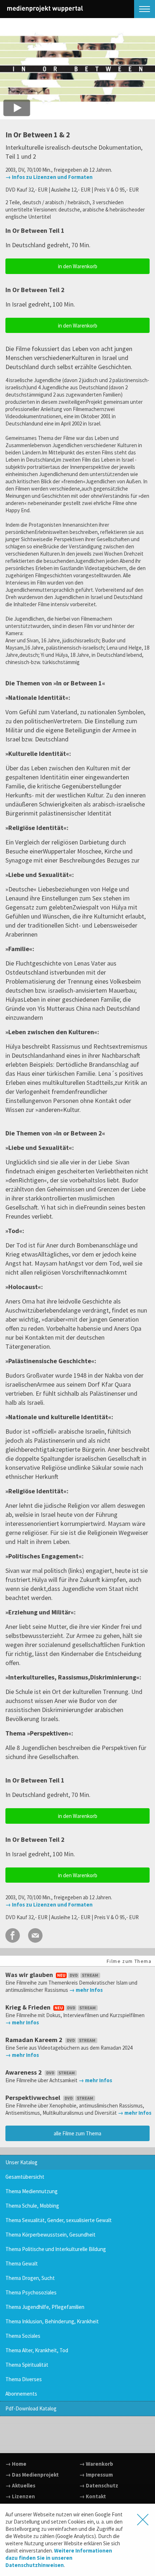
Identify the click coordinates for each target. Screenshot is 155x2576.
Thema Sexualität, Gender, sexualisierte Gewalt (59, 2220)
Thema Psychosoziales (31, 2292)
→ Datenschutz (99, 2485)
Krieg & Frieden (29, 2007)
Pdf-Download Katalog (31, 2408)
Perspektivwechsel (34, 2098)
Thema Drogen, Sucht (30, 2278)
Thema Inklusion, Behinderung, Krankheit (52, 2321)
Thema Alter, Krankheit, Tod (37, 2350)
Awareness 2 (24, 2072)
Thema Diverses (24, 2379)
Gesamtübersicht (25, 2177)
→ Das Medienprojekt (32, 2475)
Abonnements (21, 2394)
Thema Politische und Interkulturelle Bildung (56, 2249)
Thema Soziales (23, 2336)
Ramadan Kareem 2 (35, 2040)
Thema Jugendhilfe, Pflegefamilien (45, 2307)
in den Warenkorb (78, 266)
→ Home (16, 2464)
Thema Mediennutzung (32, 2191)
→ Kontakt (93, 2496)
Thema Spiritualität (27, 2365)
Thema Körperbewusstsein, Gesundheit (50, 2235)
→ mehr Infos (86, 1990)
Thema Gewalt (22, 2263)
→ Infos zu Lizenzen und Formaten (49, 177)
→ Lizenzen (20, 2496)
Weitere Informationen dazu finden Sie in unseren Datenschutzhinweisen (59, 2558)
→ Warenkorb (96, 2464)
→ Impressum (96, 2475)
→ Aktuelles (20, 2485)
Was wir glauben (30, 1975)
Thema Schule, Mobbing (32, 2206)
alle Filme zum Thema (77, 2133)
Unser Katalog (21, 2162)
